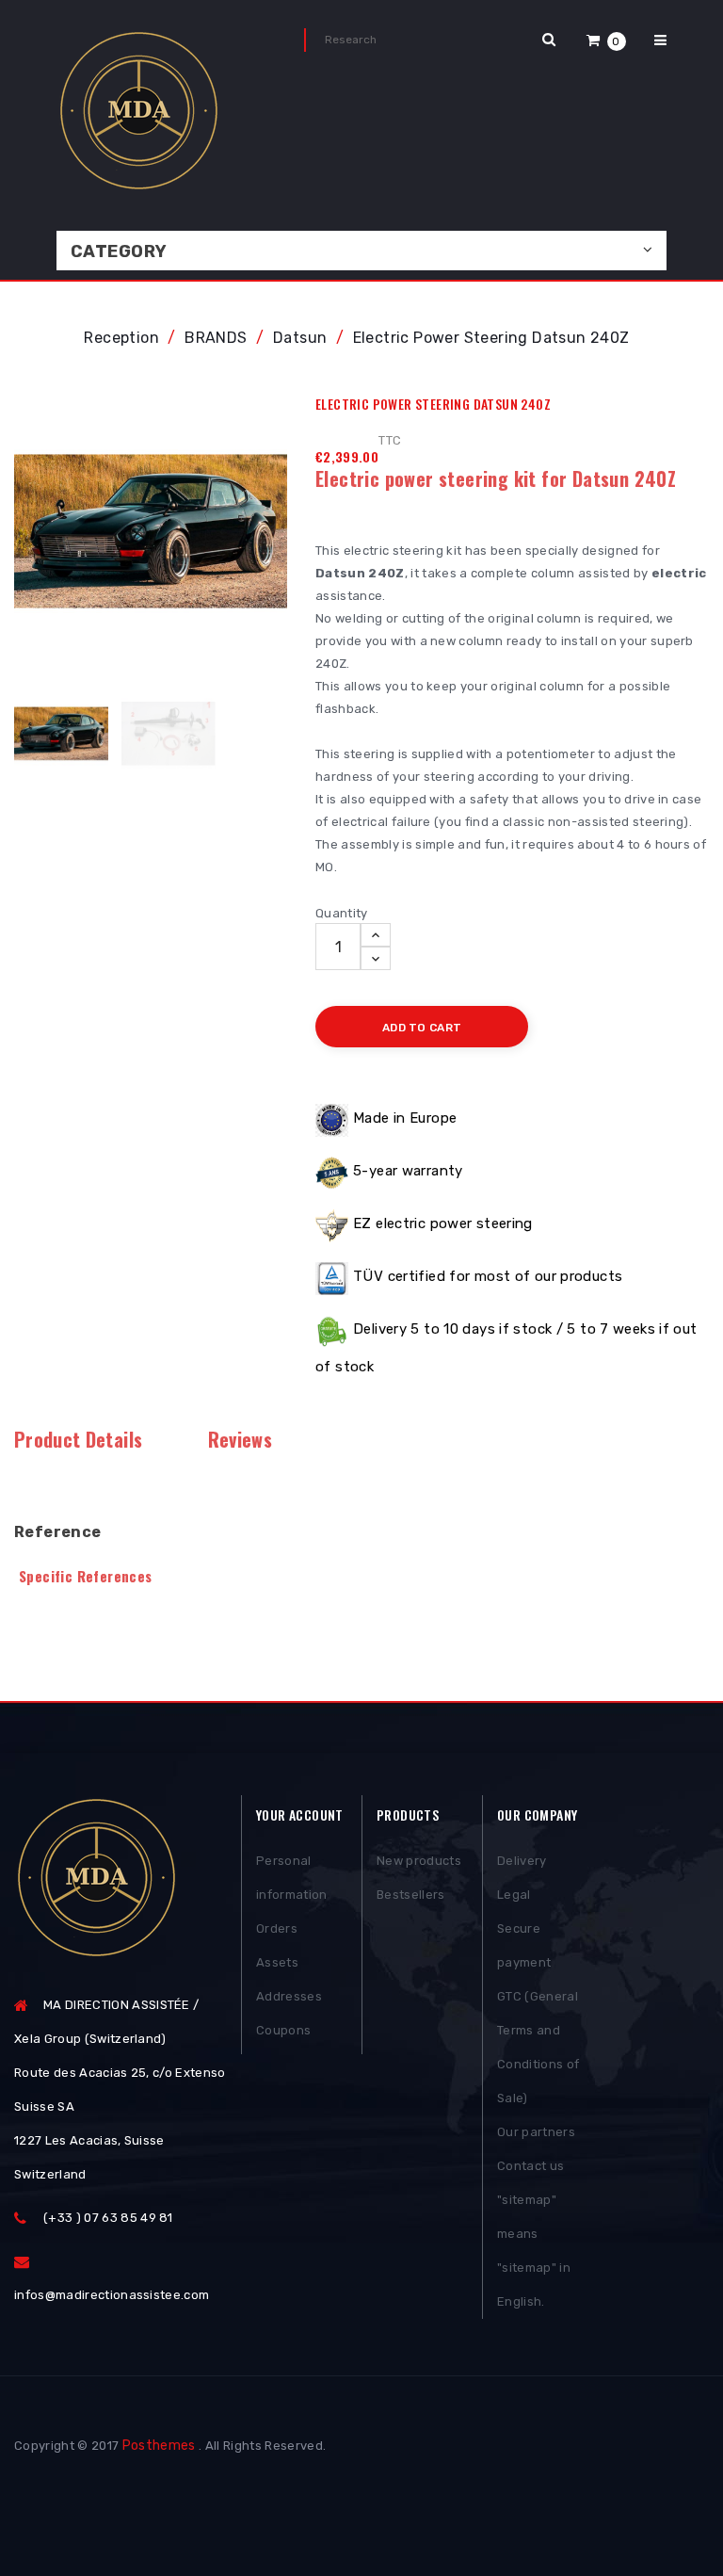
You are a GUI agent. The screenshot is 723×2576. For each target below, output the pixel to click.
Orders (277, 1928)
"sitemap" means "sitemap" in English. (534, 2251)
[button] (606, 40)
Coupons (283, 2030)
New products (419, 1861)
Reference (58, 1532)
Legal (514, 1895)
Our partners (536, 2132)
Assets (277, 1962)
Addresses (289, 1996)
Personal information (292, 1878)
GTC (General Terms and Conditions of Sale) (538, 2047)
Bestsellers (411, 1895)
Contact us (530, 2166)
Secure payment (524, 1945)
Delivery (522, 1861)
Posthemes (159, 2446)
